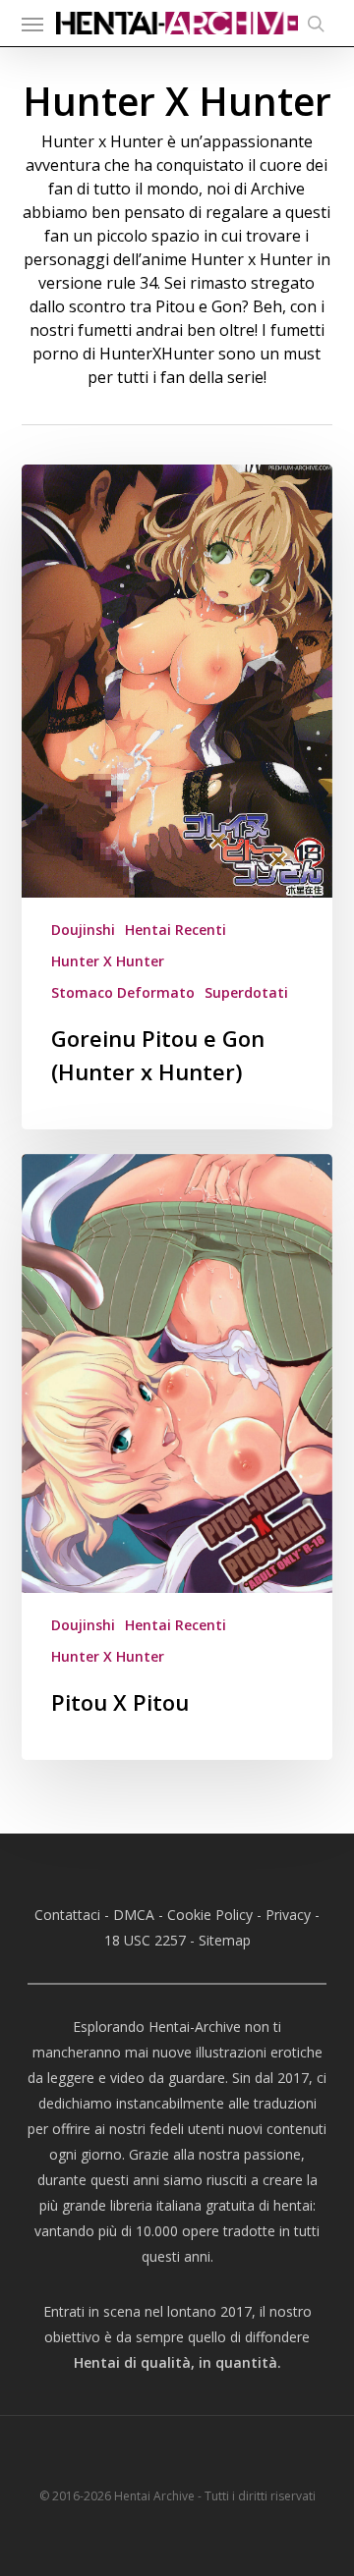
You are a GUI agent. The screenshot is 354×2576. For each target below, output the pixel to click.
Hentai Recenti (176, 930)
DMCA (134, 1915)
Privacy (288, 1915)
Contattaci (67, 1915)
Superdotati (246, 992)
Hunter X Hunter (108, 961)
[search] (311, 23)
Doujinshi (83, 930)
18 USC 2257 (145, 1940)
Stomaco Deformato (123, 992)
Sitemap (225, 1940)
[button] (32, 24)
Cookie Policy (210, 1915)
